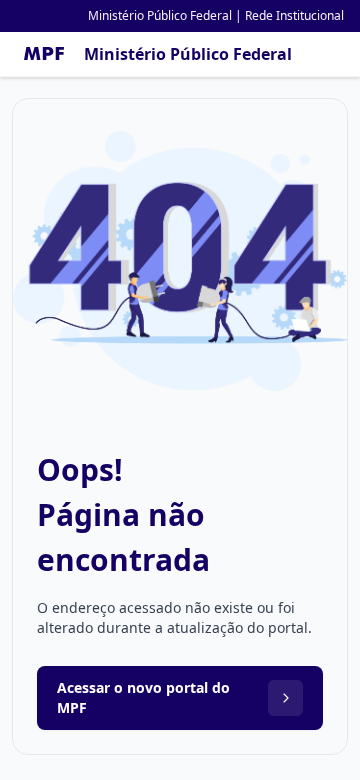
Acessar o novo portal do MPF (143, 697)
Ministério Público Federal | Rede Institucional (216, 15)
